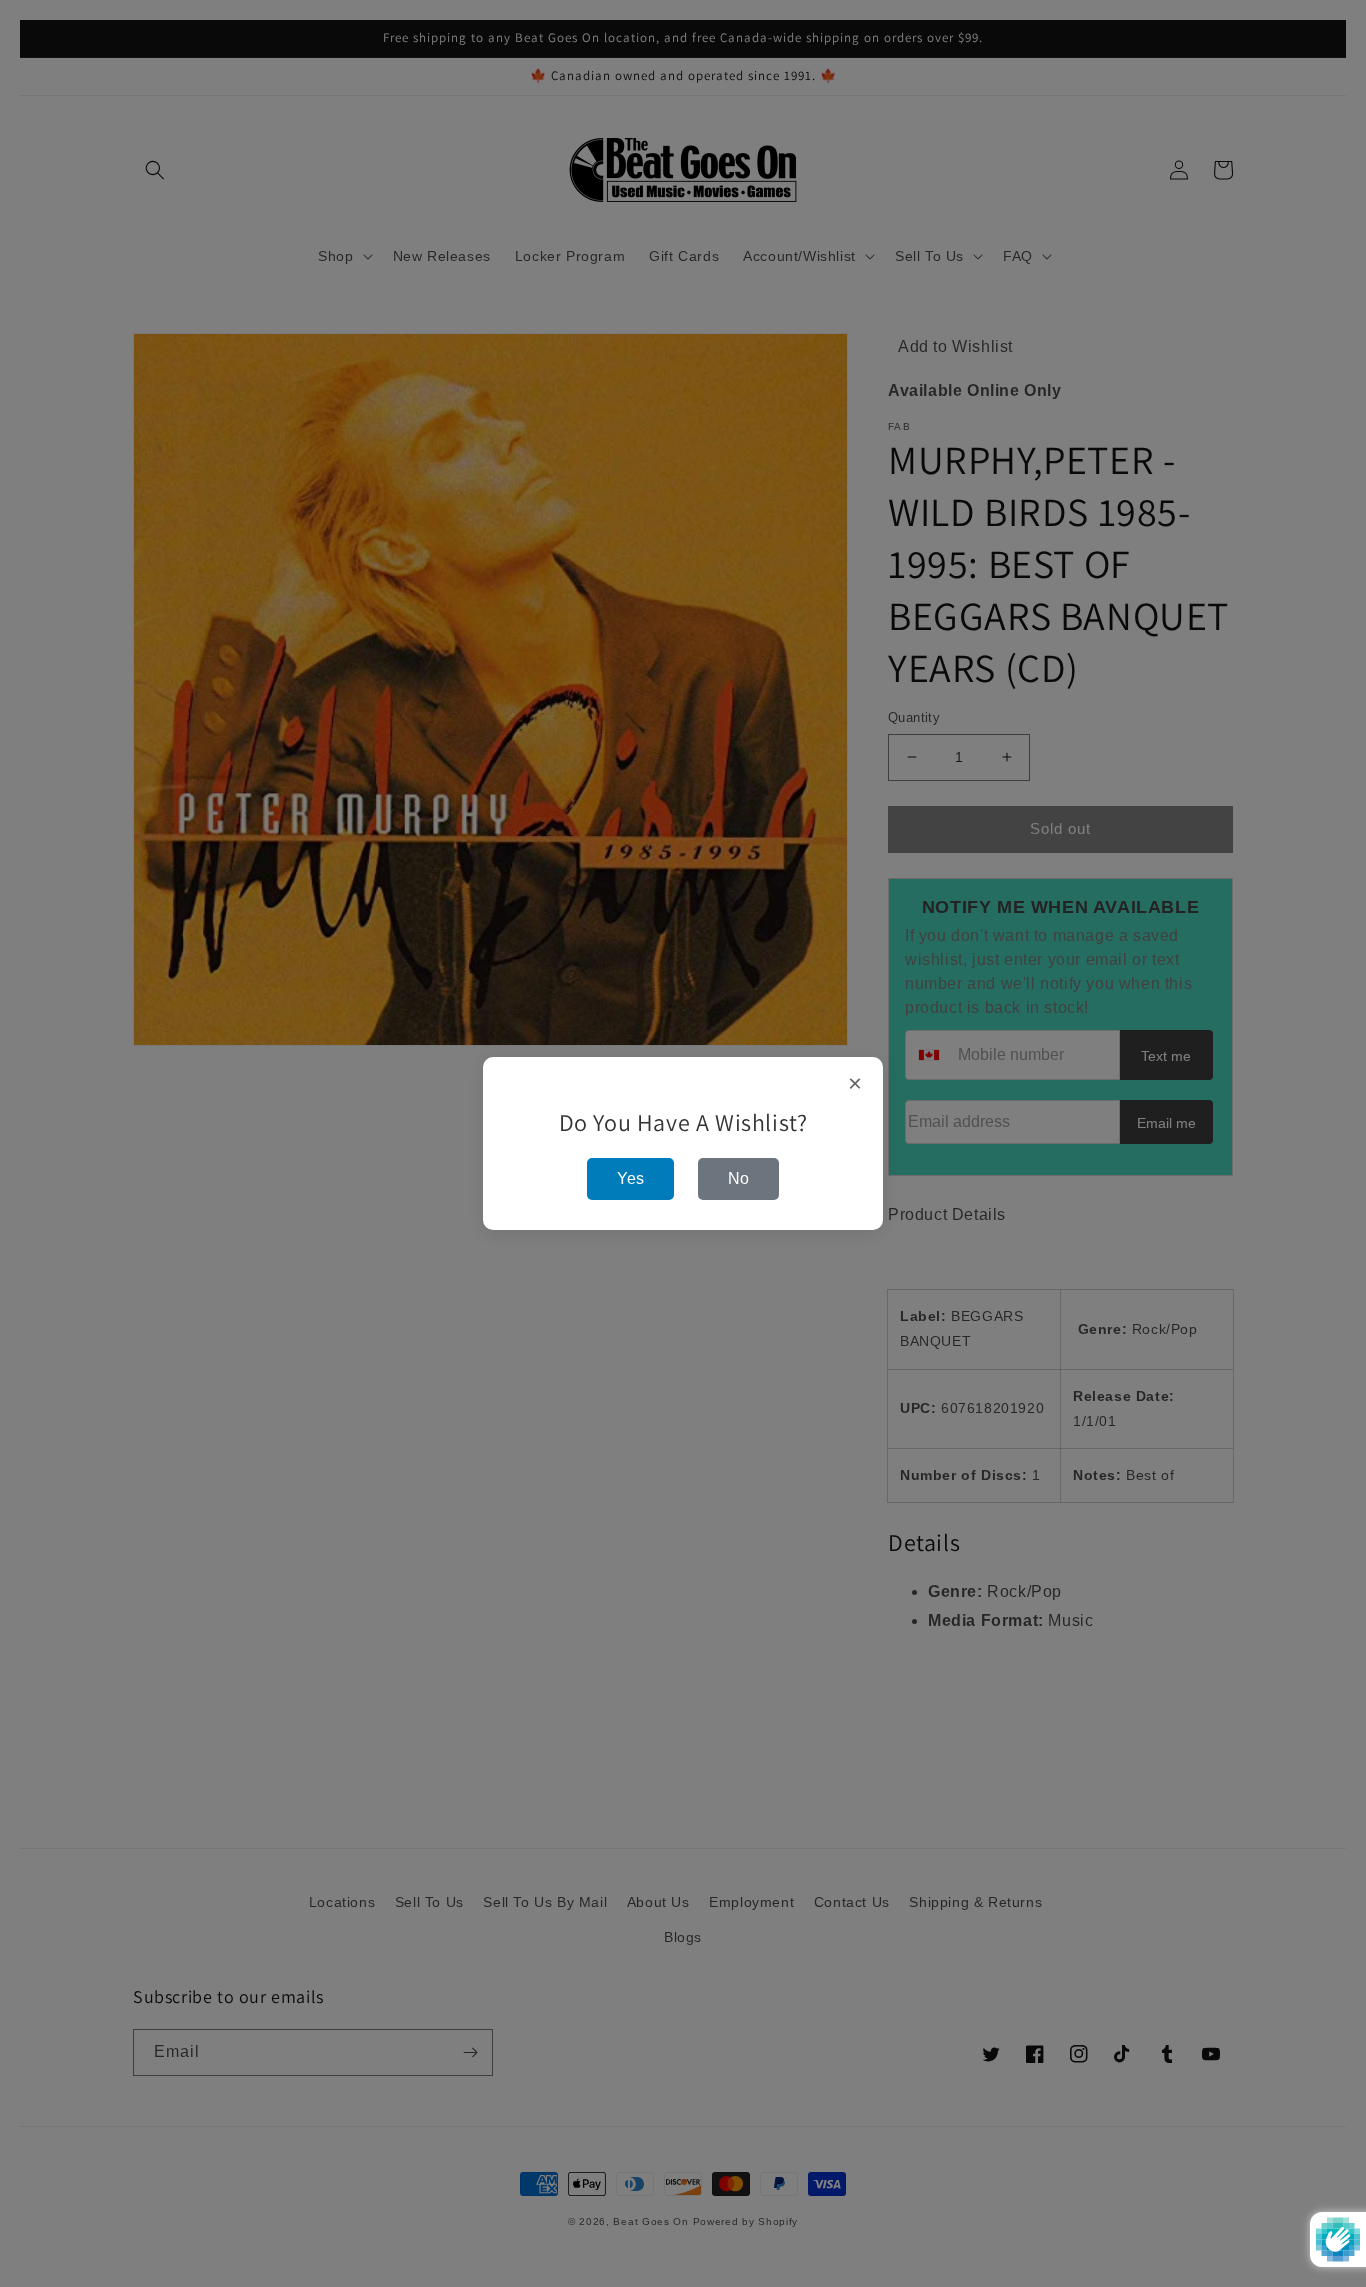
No (738, 1178)
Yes (630, 1178)
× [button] (855, 1084)
